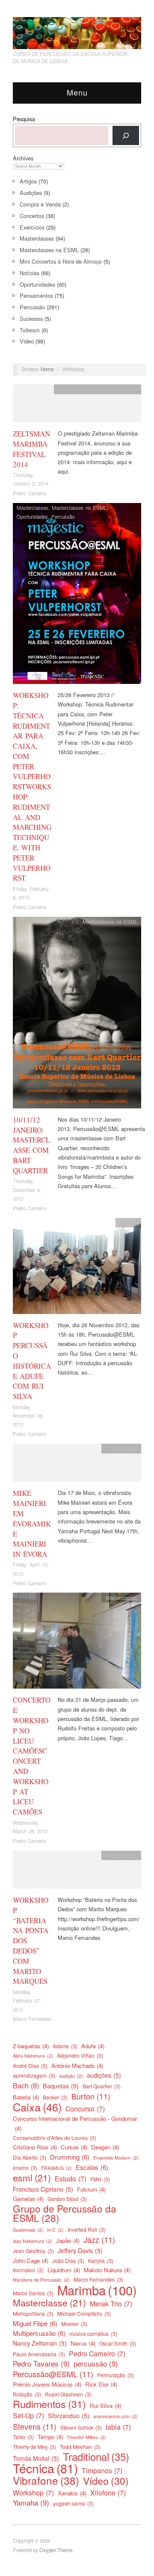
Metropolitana (33, 2313)
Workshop (33, 2492)
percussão (96, 2364)
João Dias (68, 2261)
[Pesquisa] (126, 135)
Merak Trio (111, 2303)
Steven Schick (81, 2427)
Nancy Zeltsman (40, 2343)
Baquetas (61, 2086)
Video (27, 341)
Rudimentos (49, 2404)
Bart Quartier (102, 2086)
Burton (91, 2096)
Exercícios (32, 227)
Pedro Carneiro (30, 493)
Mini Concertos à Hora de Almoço (61, 261)
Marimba (97, 2290)
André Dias (30, 2066)
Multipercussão (39, 2333)
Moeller (74, 2324)
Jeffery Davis (80, 2250)
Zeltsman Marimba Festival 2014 (31, 449)
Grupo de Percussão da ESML (65, 2213)
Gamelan (28, 2199)
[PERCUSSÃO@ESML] (77, 31)
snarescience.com (115, 2416)
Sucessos (31, 318)
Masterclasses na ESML (49, 250)
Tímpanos (102, 2470)
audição (71, 2076)
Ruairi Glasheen (68, 2394)
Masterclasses (37, 238)
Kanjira (101, 2261)
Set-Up (28, 2415)
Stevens (35, 2426)
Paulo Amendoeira (39, 2354)
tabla (118, 2427)
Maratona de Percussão (41, 2280)
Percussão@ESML (53, 2374)
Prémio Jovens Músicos (47, 2384)
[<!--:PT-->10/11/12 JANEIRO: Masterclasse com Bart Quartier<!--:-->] (77, 1015)
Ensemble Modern (116, 2158)
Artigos (28, 181)
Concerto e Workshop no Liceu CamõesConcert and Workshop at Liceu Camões (32, 1756)
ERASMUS (56, 2168)
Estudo (71, 2178)
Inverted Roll (87, 2229)
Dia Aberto (30, 2157)
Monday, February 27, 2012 (27, 2001)
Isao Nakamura (33, 2241)
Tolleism (30, 330)
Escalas (92, 2167)
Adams (65, 2046)
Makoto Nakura (107, 2270)
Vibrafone (46, 2480)
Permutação (115, 2375)
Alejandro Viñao (80, 2055)
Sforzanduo (69, 2416)
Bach (26, 2085)
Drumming (70, 2157)
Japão (68, 2240)
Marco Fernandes (32, 2019)
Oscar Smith (118, 2343)
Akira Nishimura (33, 2056)
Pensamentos (36, 295)
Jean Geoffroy (33, 2251)
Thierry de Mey (34, 2447)
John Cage (31, 2261)
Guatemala (28, 2230)
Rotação (27, 2394)
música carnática (93, 2333)
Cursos (74, 2147)
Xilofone (108, 2492)
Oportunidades (37, 284)
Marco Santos (33, 2293)
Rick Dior (101, 2384)
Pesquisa (24, 119)
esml (32, 2178)
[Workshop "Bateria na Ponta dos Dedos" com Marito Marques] (77, 1872)
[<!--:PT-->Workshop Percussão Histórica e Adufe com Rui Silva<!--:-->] (77, 1268)
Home (47, 369)
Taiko (23, 2437)
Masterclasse (49, 2303)
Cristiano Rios (35, 2147)
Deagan (105, 2147)
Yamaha (31, 2503)
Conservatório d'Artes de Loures (55, 2138)
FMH (100, 2179)
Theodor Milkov (86, 2437)
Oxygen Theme (56, 2550)
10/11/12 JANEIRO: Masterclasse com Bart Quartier (31, 1145)
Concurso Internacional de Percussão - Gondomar (75, 2123)
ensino (25, 2168)
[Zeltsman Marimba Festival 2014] (77, 406)
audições (104, 2075)
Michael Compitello (84, 2313)
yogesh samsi (73, 2503)
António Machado (77, 2066)
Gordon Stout (67, 2199)
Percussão (32, 307)
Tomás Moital (36, 2458)
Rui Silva (105, 2406)
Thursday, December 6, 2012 (27, 1190)
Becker (55, 2097)
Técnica (45, 2468)
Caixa (37, 2107)
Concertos (32, 216)
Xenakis (72, 2493)
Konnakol (28, 2270)
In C (55, 2230)
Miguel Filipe (35, 2323)
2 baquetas (31, 2046)
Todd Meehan (80, 2447)
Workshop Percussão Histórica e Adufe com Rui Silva (32, 1361)
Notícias (30, 273)
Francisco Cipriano (43, 2189)
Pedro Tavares (41, 2364)
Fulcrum (91, 2189)
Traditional (96, 2457)
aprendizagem (34, 2075)
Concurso (85, 2108)
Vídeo (106, 2481)
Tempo (50, 2437)
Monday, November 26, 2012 (28, 1416)
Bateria (26, 2097)
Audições (31, 193)
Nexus (83, 2343)
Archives (23, 158)
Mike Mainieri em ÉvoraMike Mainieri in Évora (32, 1524)
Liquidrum (64, 2270)
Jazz (99, 2239)
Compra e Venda (40, 204)
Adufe (93, 2046)
